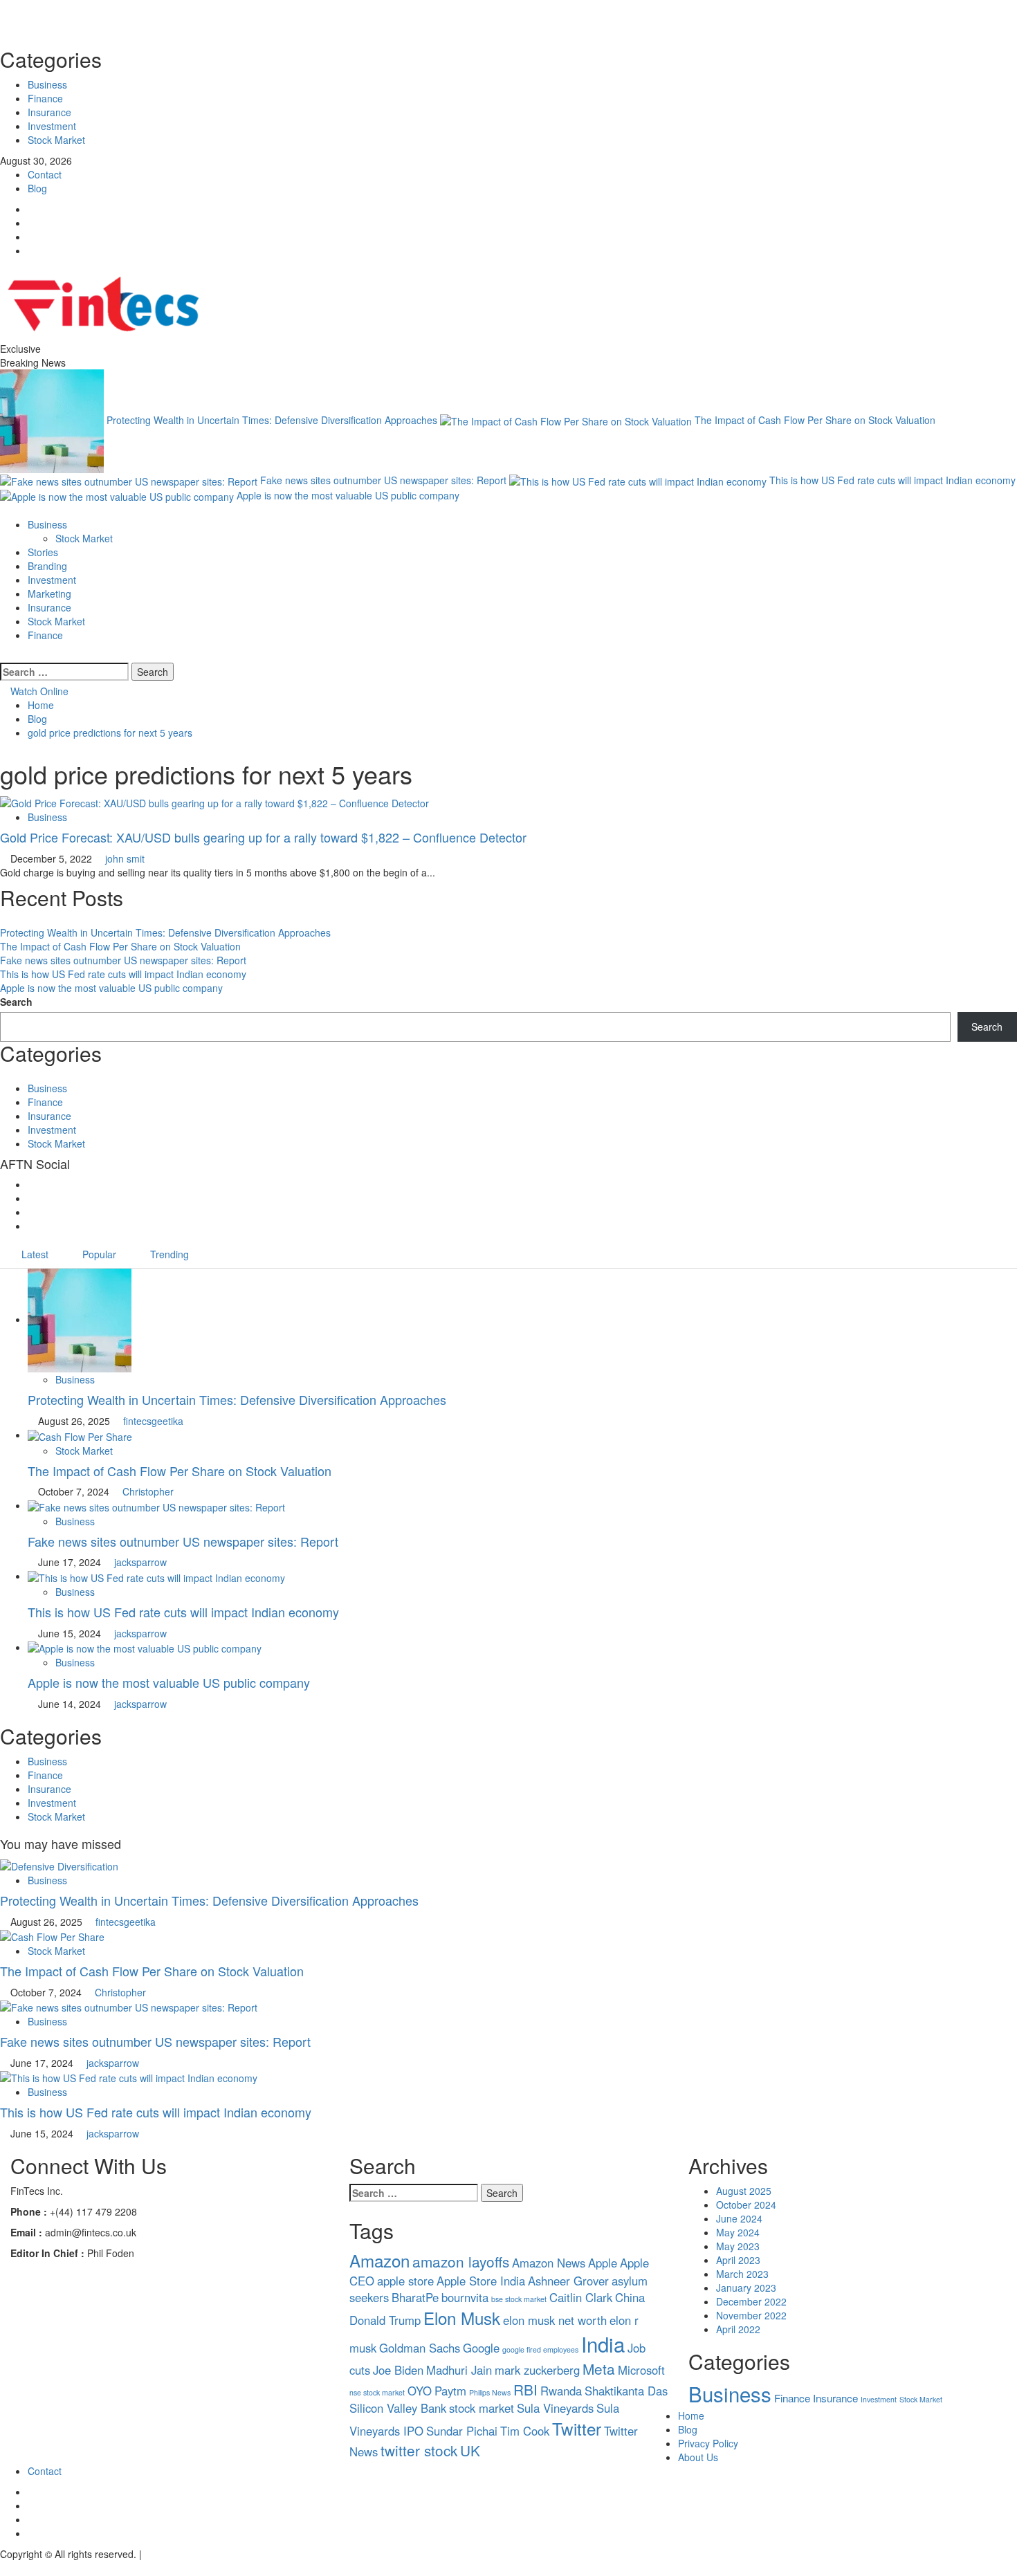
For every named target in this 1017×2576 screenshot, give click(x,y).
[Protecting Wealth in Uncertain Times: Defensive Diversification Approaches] (80, 1319)
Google (481, 2348)
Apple (603, 2263)
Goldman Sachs (420, 2348)
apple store (405, 2281)
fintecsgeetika (153, 1421)
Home (691, 2416)
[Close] (508, 17)
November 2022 (751, 2315)
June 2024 (739, 2218)
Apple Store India (481, 2281)
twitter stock (419, 2450)
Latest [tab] (34, 1254)
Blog (37, 188)
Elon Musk (462, 2318)
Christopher (148, 1491)
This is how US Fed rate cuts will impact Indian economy (892, 480)
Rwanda (561, 2391)
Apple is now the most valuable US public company (348, 495)
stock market (482, 2408)
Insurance (49, 112)
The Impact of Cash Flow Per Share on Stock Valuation (815, 419)
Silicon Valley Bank (398, 2408)
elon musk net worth (555, 2320)
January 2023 (746, 2288)
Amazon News (549, 2263)
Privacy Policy (708, 2443)
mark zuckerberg (537, 2370)
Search (16, 1002)
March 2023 (742, 2274)
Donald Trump (385, 2320)
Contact (45, 174)
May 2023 (738, 2246)
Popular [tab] (98, 1254)
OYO (420, 2391)
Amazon (379, 2260)
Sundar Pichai (462, 2431)
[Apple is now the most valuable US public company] (145, 1647)
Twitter (577, 2428)
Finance (45, 98)
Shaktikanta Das (626, 2391)
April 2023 (738, 2260)
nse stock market (377, 2392)
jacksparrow (140, 1562)
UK (470, 2450)
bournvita (465, 2297)
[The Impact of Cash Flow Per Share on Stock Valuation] (80, 1435)
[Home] (4, 510)
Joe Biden (398, 2370)
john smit (125, 858)
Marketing (49, 594)
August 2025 (744, 2191)
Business (47, 84)
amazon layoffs (461, 2261)
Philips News (490, 2392)
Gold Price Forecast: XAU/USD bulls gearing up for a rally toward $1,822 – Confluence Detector (263, 837)
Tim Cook (525, 2431)
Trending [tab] (168, 1254)
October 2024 (746, 2205)
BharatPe (415, 2297)
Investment (52, 126)
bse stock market (519, 2299)
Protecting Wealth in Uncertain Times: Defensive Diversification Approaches (273, 419)
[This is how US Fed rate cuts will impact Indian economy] (156, 1576)
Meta (599, 2368)
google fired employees (540, 2349)
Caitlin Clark (581, 2297)
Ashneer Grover (568, 2281)
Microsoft (641, 2370)
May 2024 (738, 2232)
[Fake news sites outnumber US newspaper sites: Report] (156, 1505)
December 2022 (751, 2301)
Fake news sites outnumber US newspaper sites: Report (385, 480)
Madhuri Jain (459, 2370)
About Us (698, 2457)
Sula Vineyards (555, 2408)
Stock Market (56, 140)
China (630, 2297)
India (603, 2344)
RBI (525, 2389)
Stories (43, 552)
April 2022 (738, 2329)
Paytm (450, 2391)
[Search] (4, 656)
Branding (47, 566)
